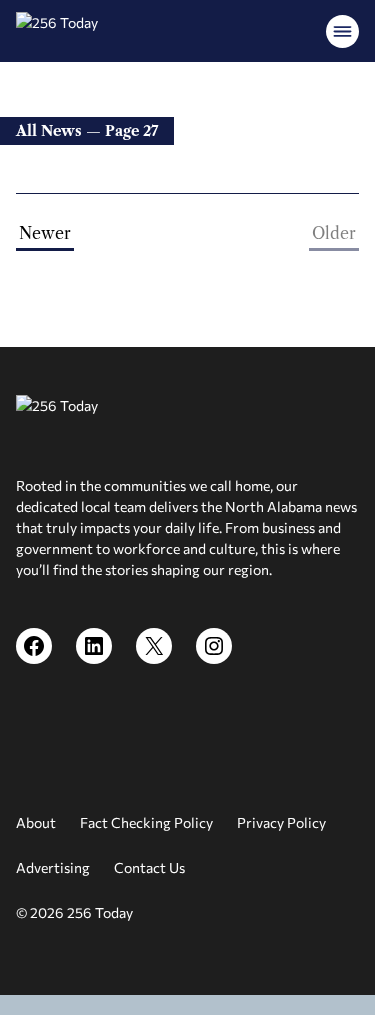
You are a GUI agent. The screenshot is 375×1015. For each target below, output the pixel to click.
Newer (45, 233)
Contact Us (149, 867)
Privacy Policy (281, 822)
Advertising (53, 867)
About (36, 822)
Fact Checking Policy (146, 822)
